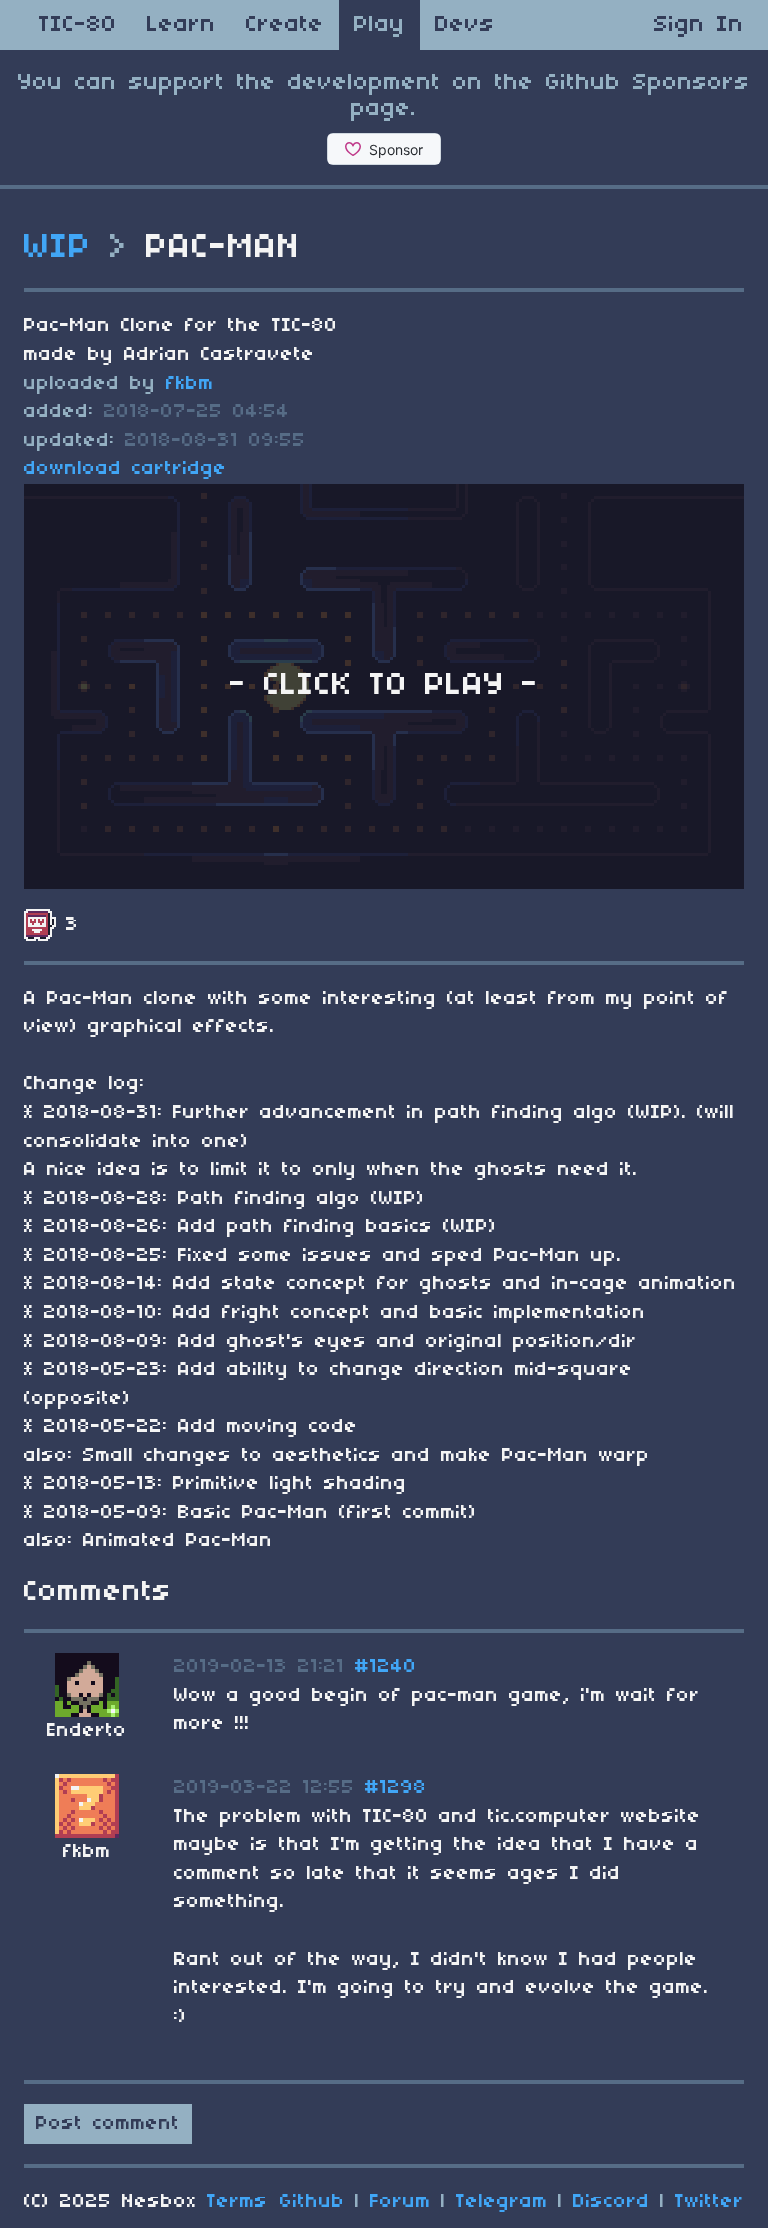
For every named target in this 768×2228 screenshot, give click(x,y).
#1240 (386, 1667)
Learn (181, 25)
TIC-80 (78, 25)
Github (312, 2202)
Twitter (709, 2202)
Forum (400, 2202)
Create (285, 25)
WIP (58, 248)
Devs (465, 25)
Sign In (699, 25)
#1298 (396, 1788)
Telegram (502, 2202)
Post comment (108, 2124)
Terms (237, 2202)
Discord (611, 2202)
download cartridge (125, 469)
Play (379, 25)
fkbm (190, 384)
